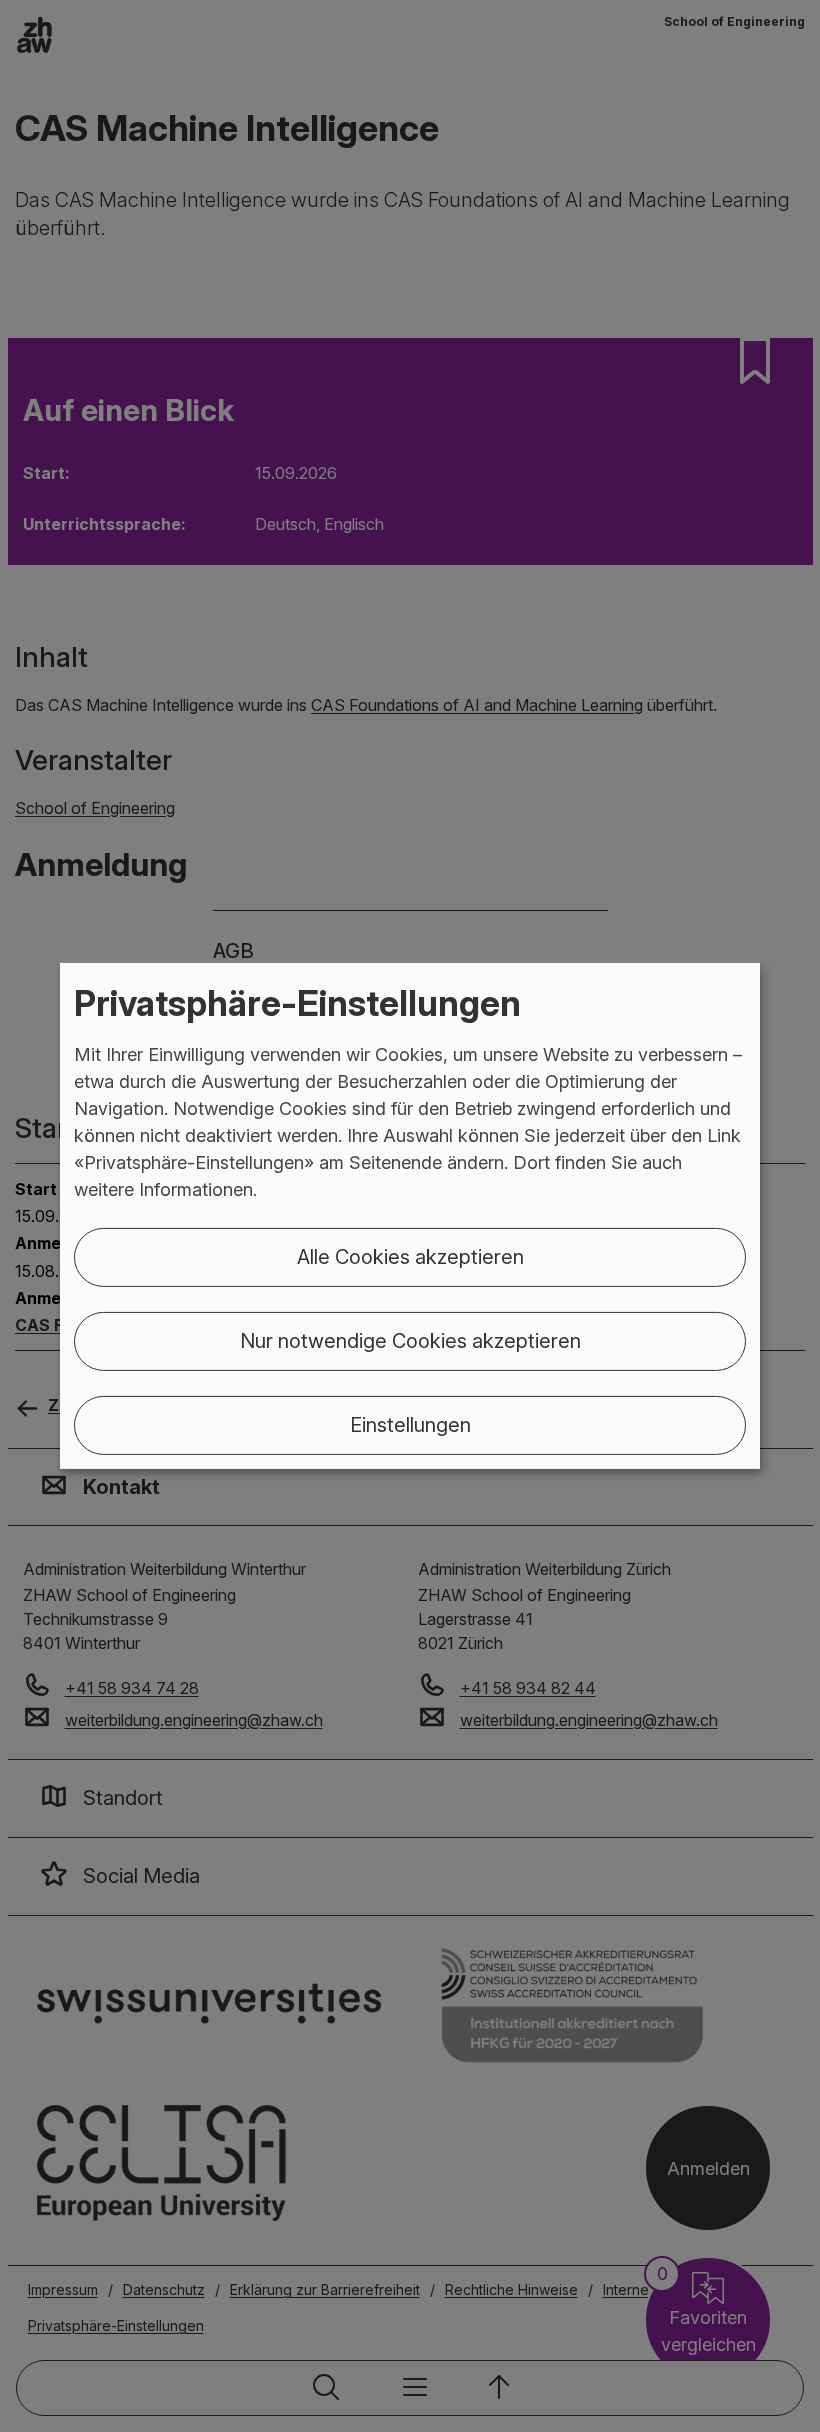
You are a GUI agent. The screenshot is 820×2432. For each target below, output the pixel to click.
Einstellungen (410, 1425)
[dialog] (410, 1216)
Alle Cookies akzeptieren (410, 1257)
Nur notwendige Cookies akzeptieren (410, 1341)
